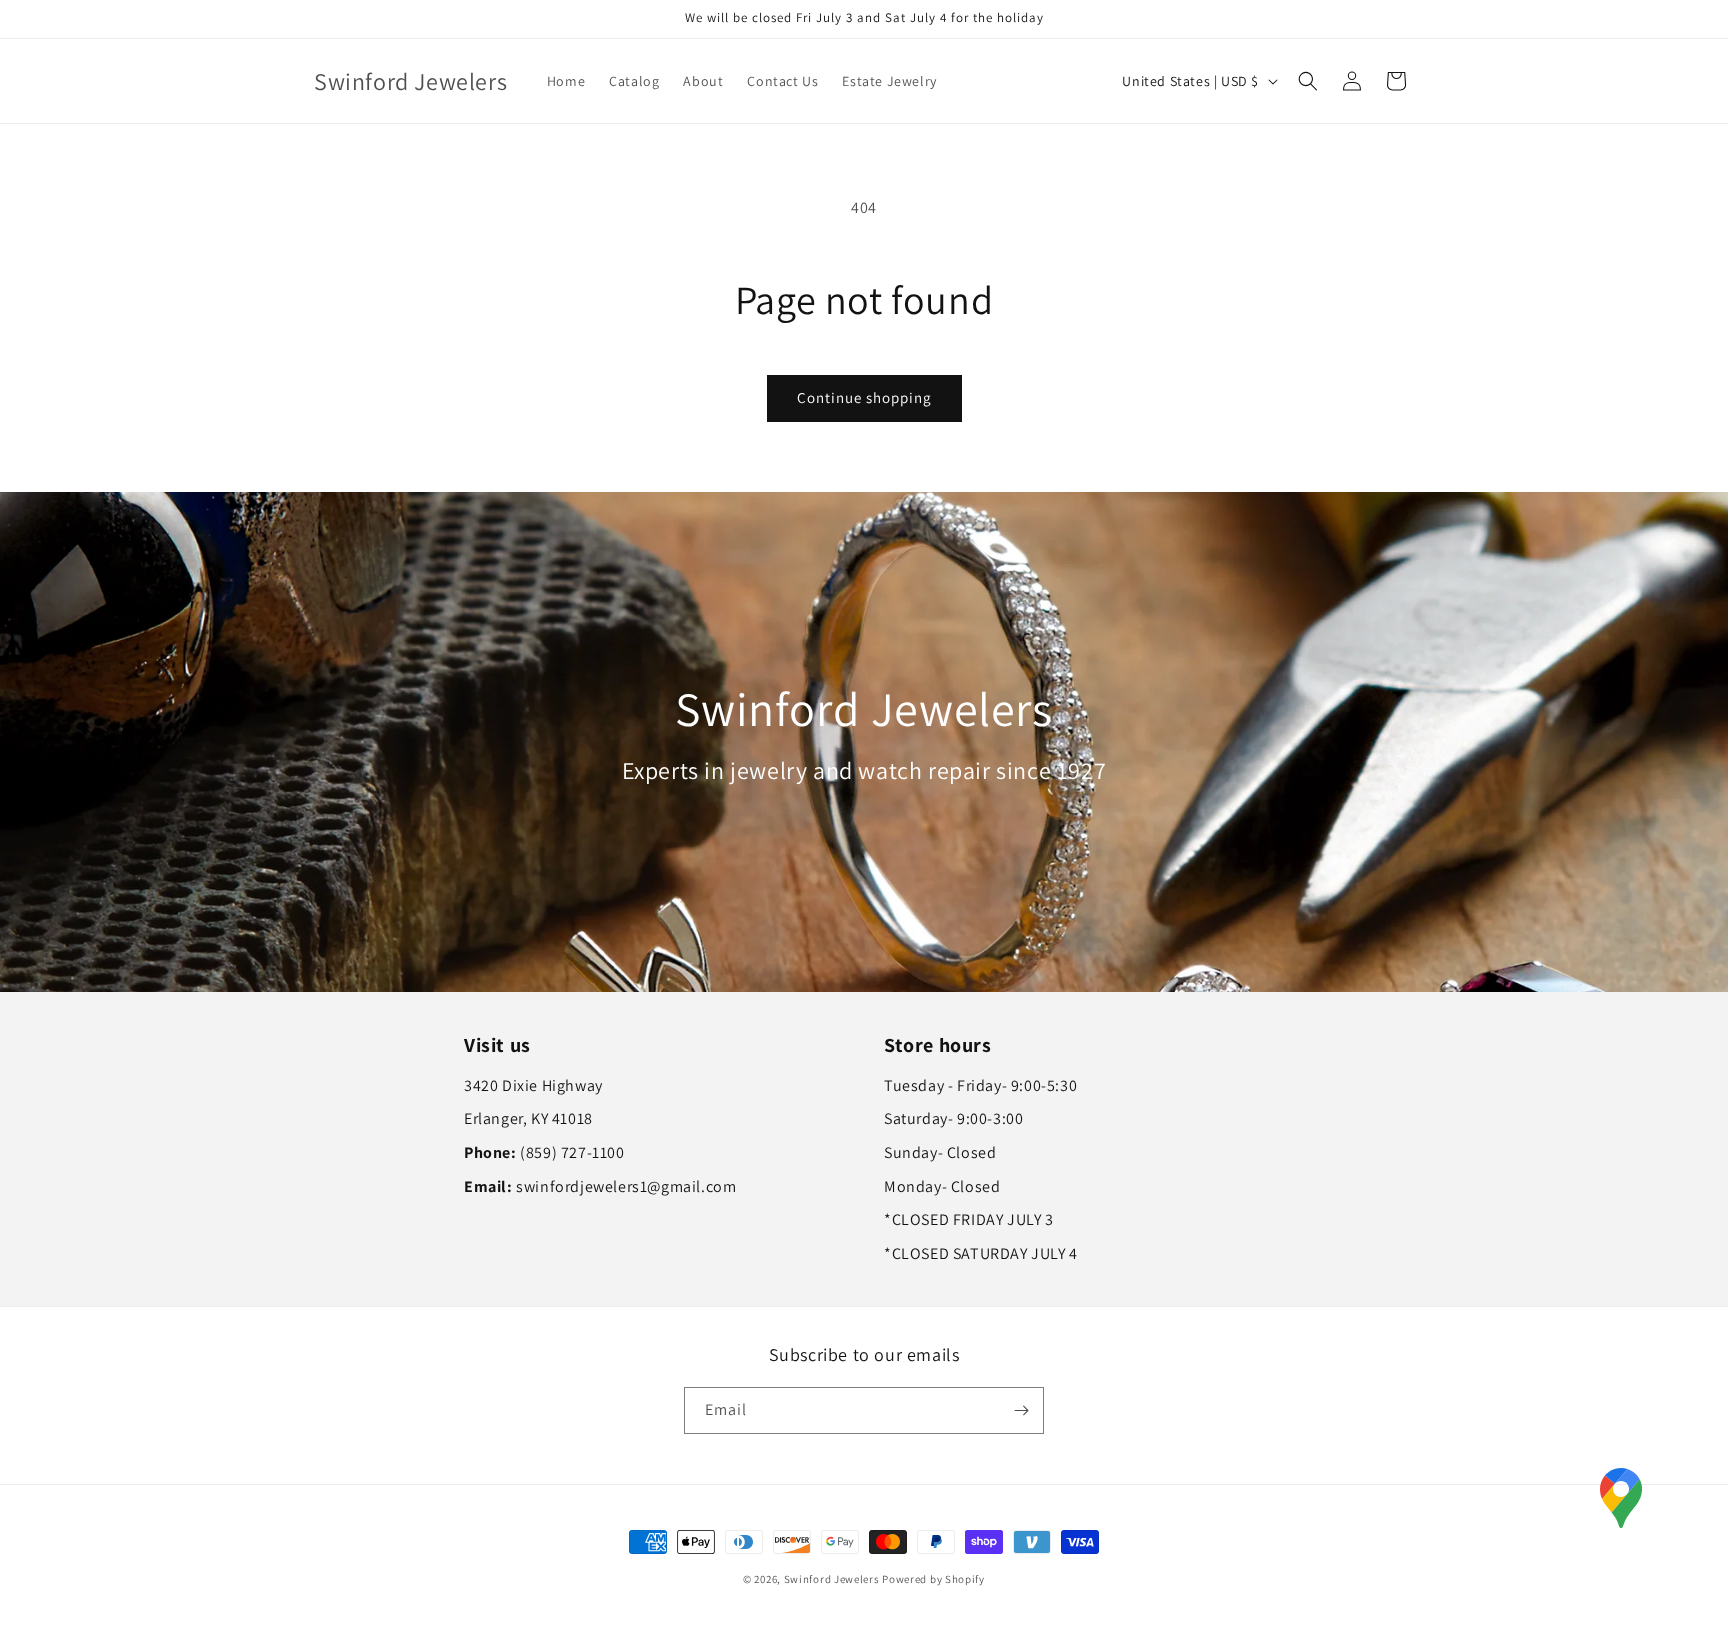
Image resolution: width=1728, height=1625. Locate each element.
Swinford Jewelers (832, 1579)
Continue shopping (864, 397)
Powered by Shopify (933, 1579)
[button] (1308, 81)
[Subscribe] (1021, 1410)
